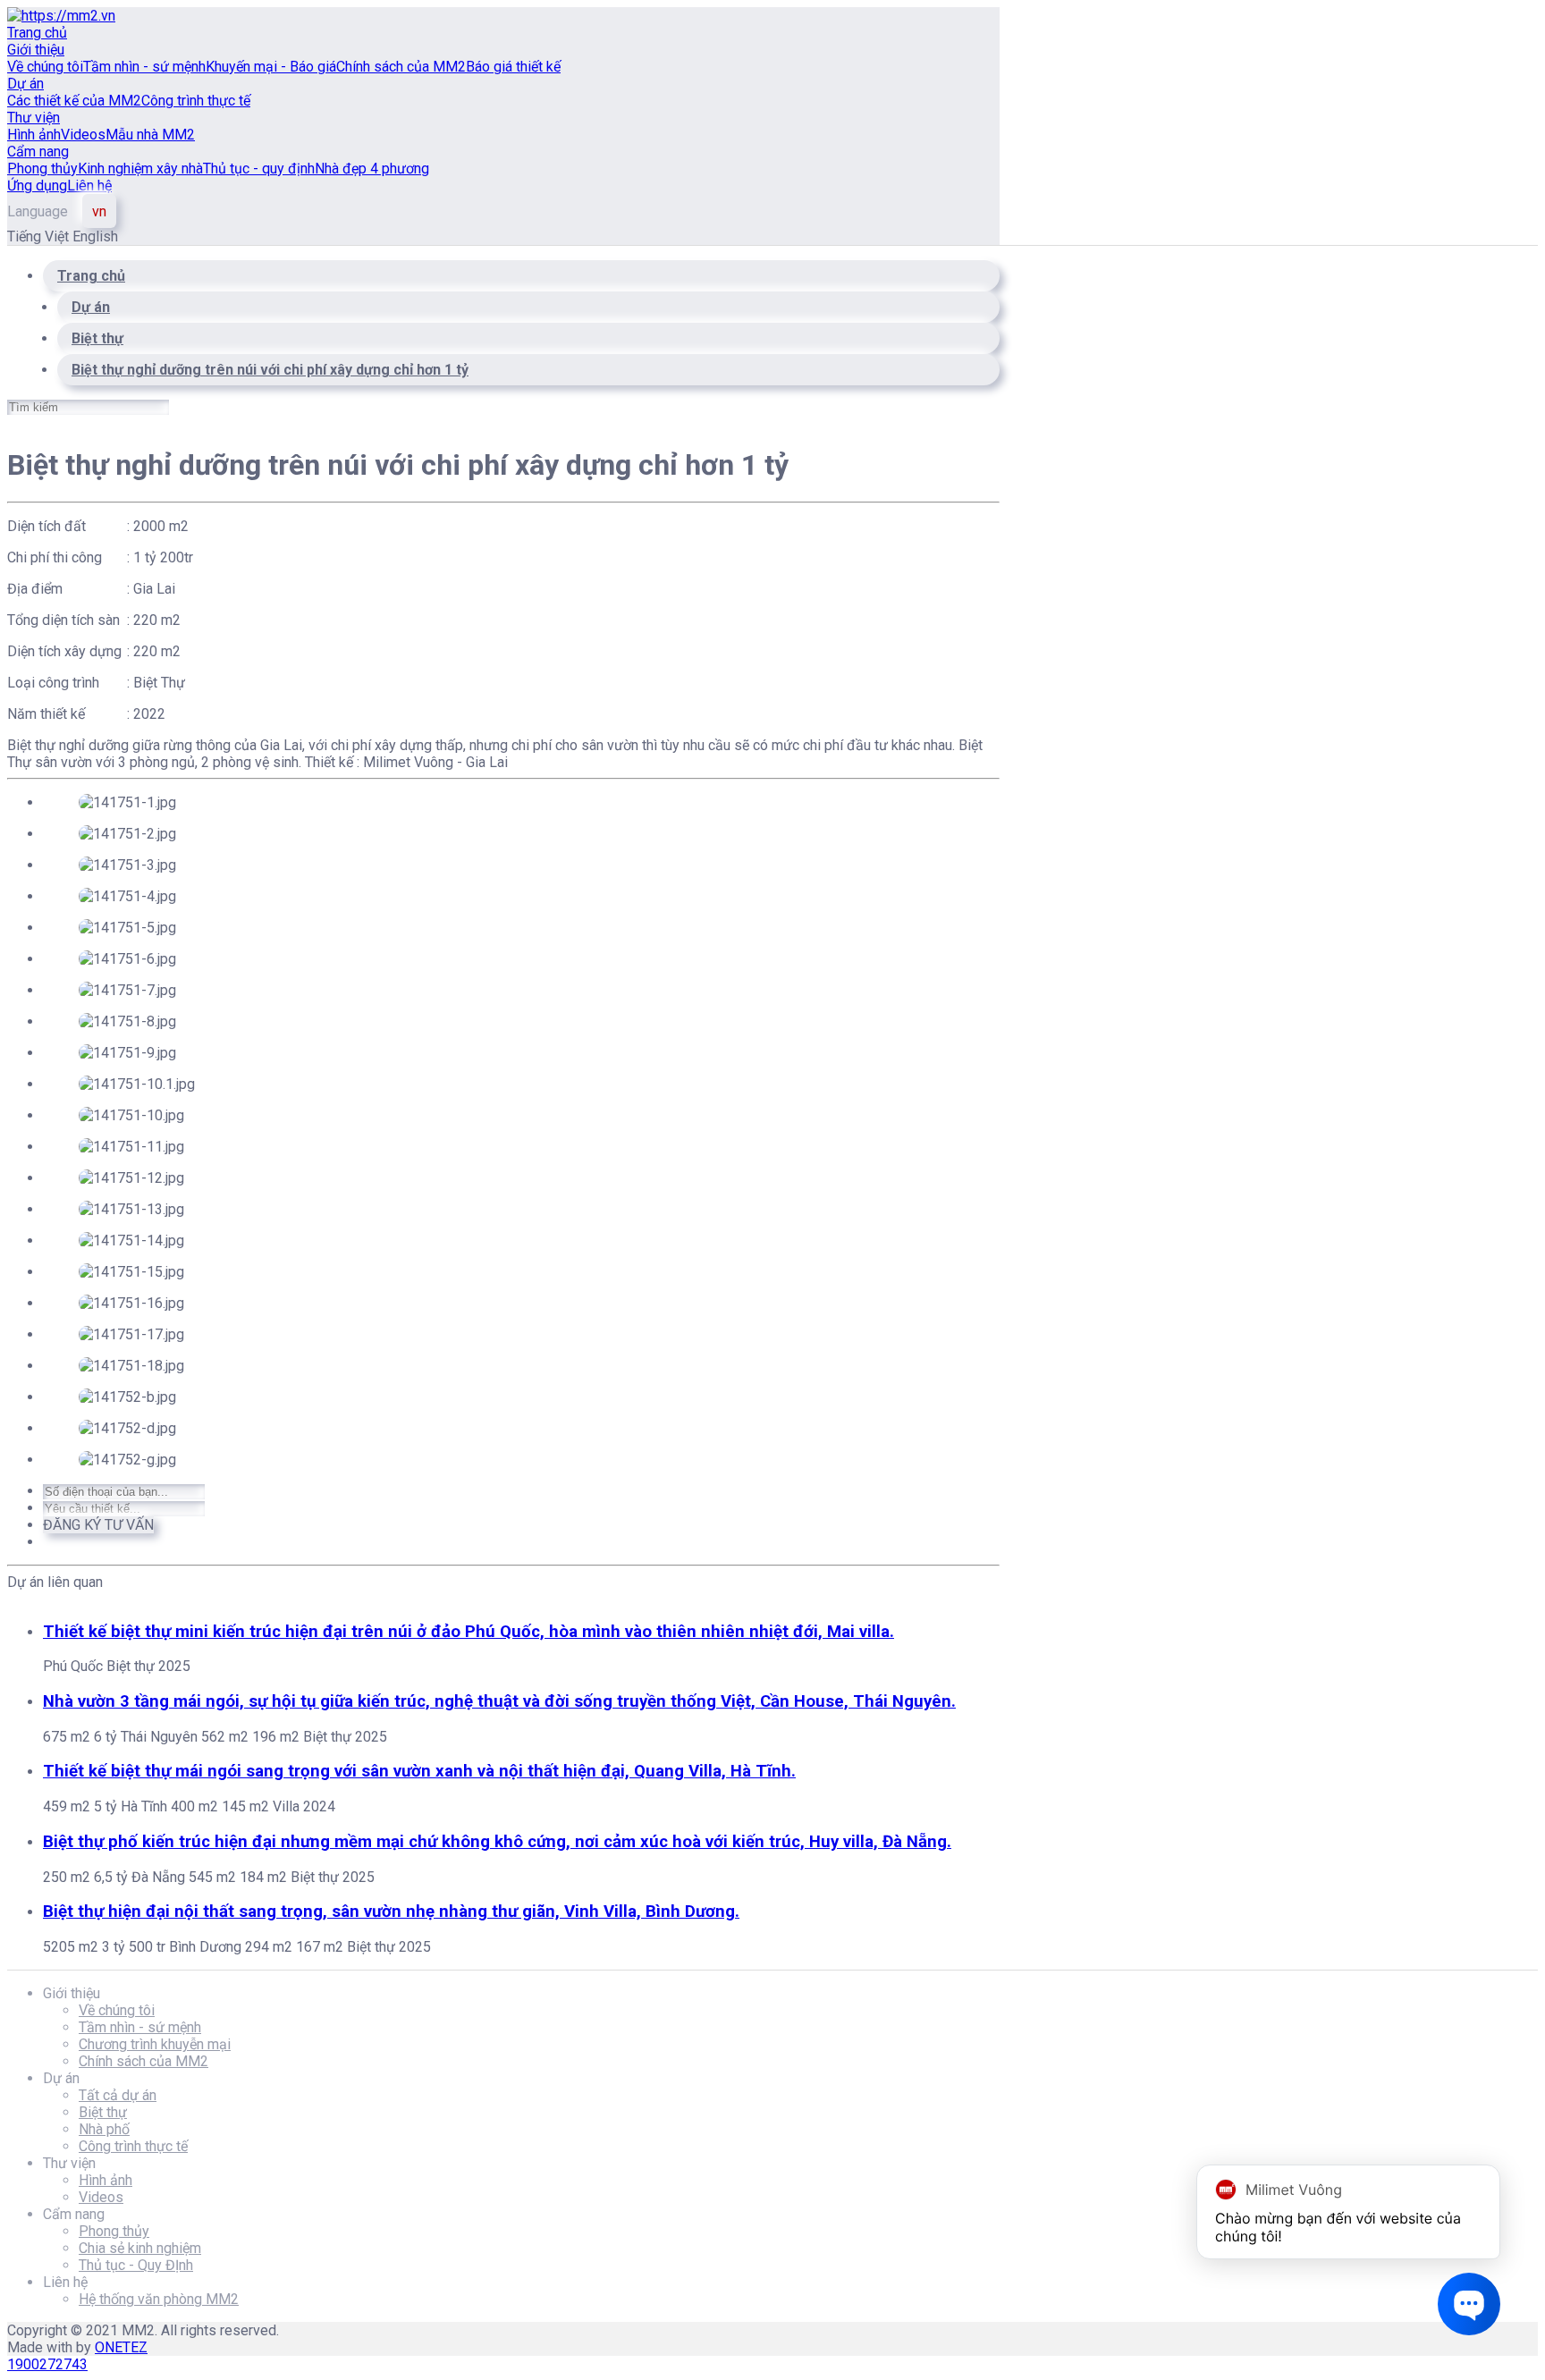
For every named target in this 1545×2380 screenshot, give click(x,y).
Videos (83, 135)
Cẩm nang (38, 152)
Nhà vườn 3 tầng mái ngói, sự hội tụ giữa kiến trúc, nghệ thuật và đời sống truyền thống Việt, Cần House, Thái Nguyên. (499, 1701)
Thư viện (34, 118)
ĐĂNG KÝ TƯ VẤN (98, 1525)
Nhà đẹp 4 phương (372, 169)
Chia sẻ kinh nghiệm (140, 2248)
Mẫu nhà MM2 (150, 135)
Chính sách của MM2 (401, 67)
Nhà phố (104, 2129)
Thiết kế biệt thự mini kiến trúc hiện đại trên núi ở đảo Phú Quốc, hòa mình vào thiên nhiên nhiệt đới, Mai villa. (469, 1632)
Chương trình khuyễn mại (155, 2044)
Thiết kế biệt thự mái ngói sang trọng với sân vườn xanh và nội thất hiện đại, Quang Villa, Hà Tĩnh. (419, 1771)
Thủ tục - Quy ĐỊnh (136, 2265)
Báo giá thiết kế (513, 67)
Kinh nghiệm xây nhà (140, 169)
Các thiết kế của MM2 (74, 101)
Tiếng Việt (40, 236)
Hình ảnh (34, 135)
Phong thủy (42, 169)
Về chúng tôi (45, 67)
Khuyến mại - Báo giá (271, 67)
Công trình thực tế (196, 101)
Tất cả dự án (118, 2095)
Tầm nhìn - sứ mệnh (144, 67)
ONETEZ (121, 2347)
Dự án (25, 84)
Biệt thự (103, 2112)
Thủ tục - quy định (259, 169)
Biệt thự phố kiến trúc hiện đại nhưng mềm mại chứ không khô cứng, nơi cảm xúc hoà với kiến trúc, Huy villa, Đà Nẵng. (497, 1842)
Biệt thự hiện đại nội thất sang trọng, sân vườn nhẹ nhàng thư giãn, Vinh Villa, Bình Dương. (391, 1912)
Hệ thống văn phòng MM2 (159, 2299)
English (95, 236)
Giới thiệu (36, 50)
